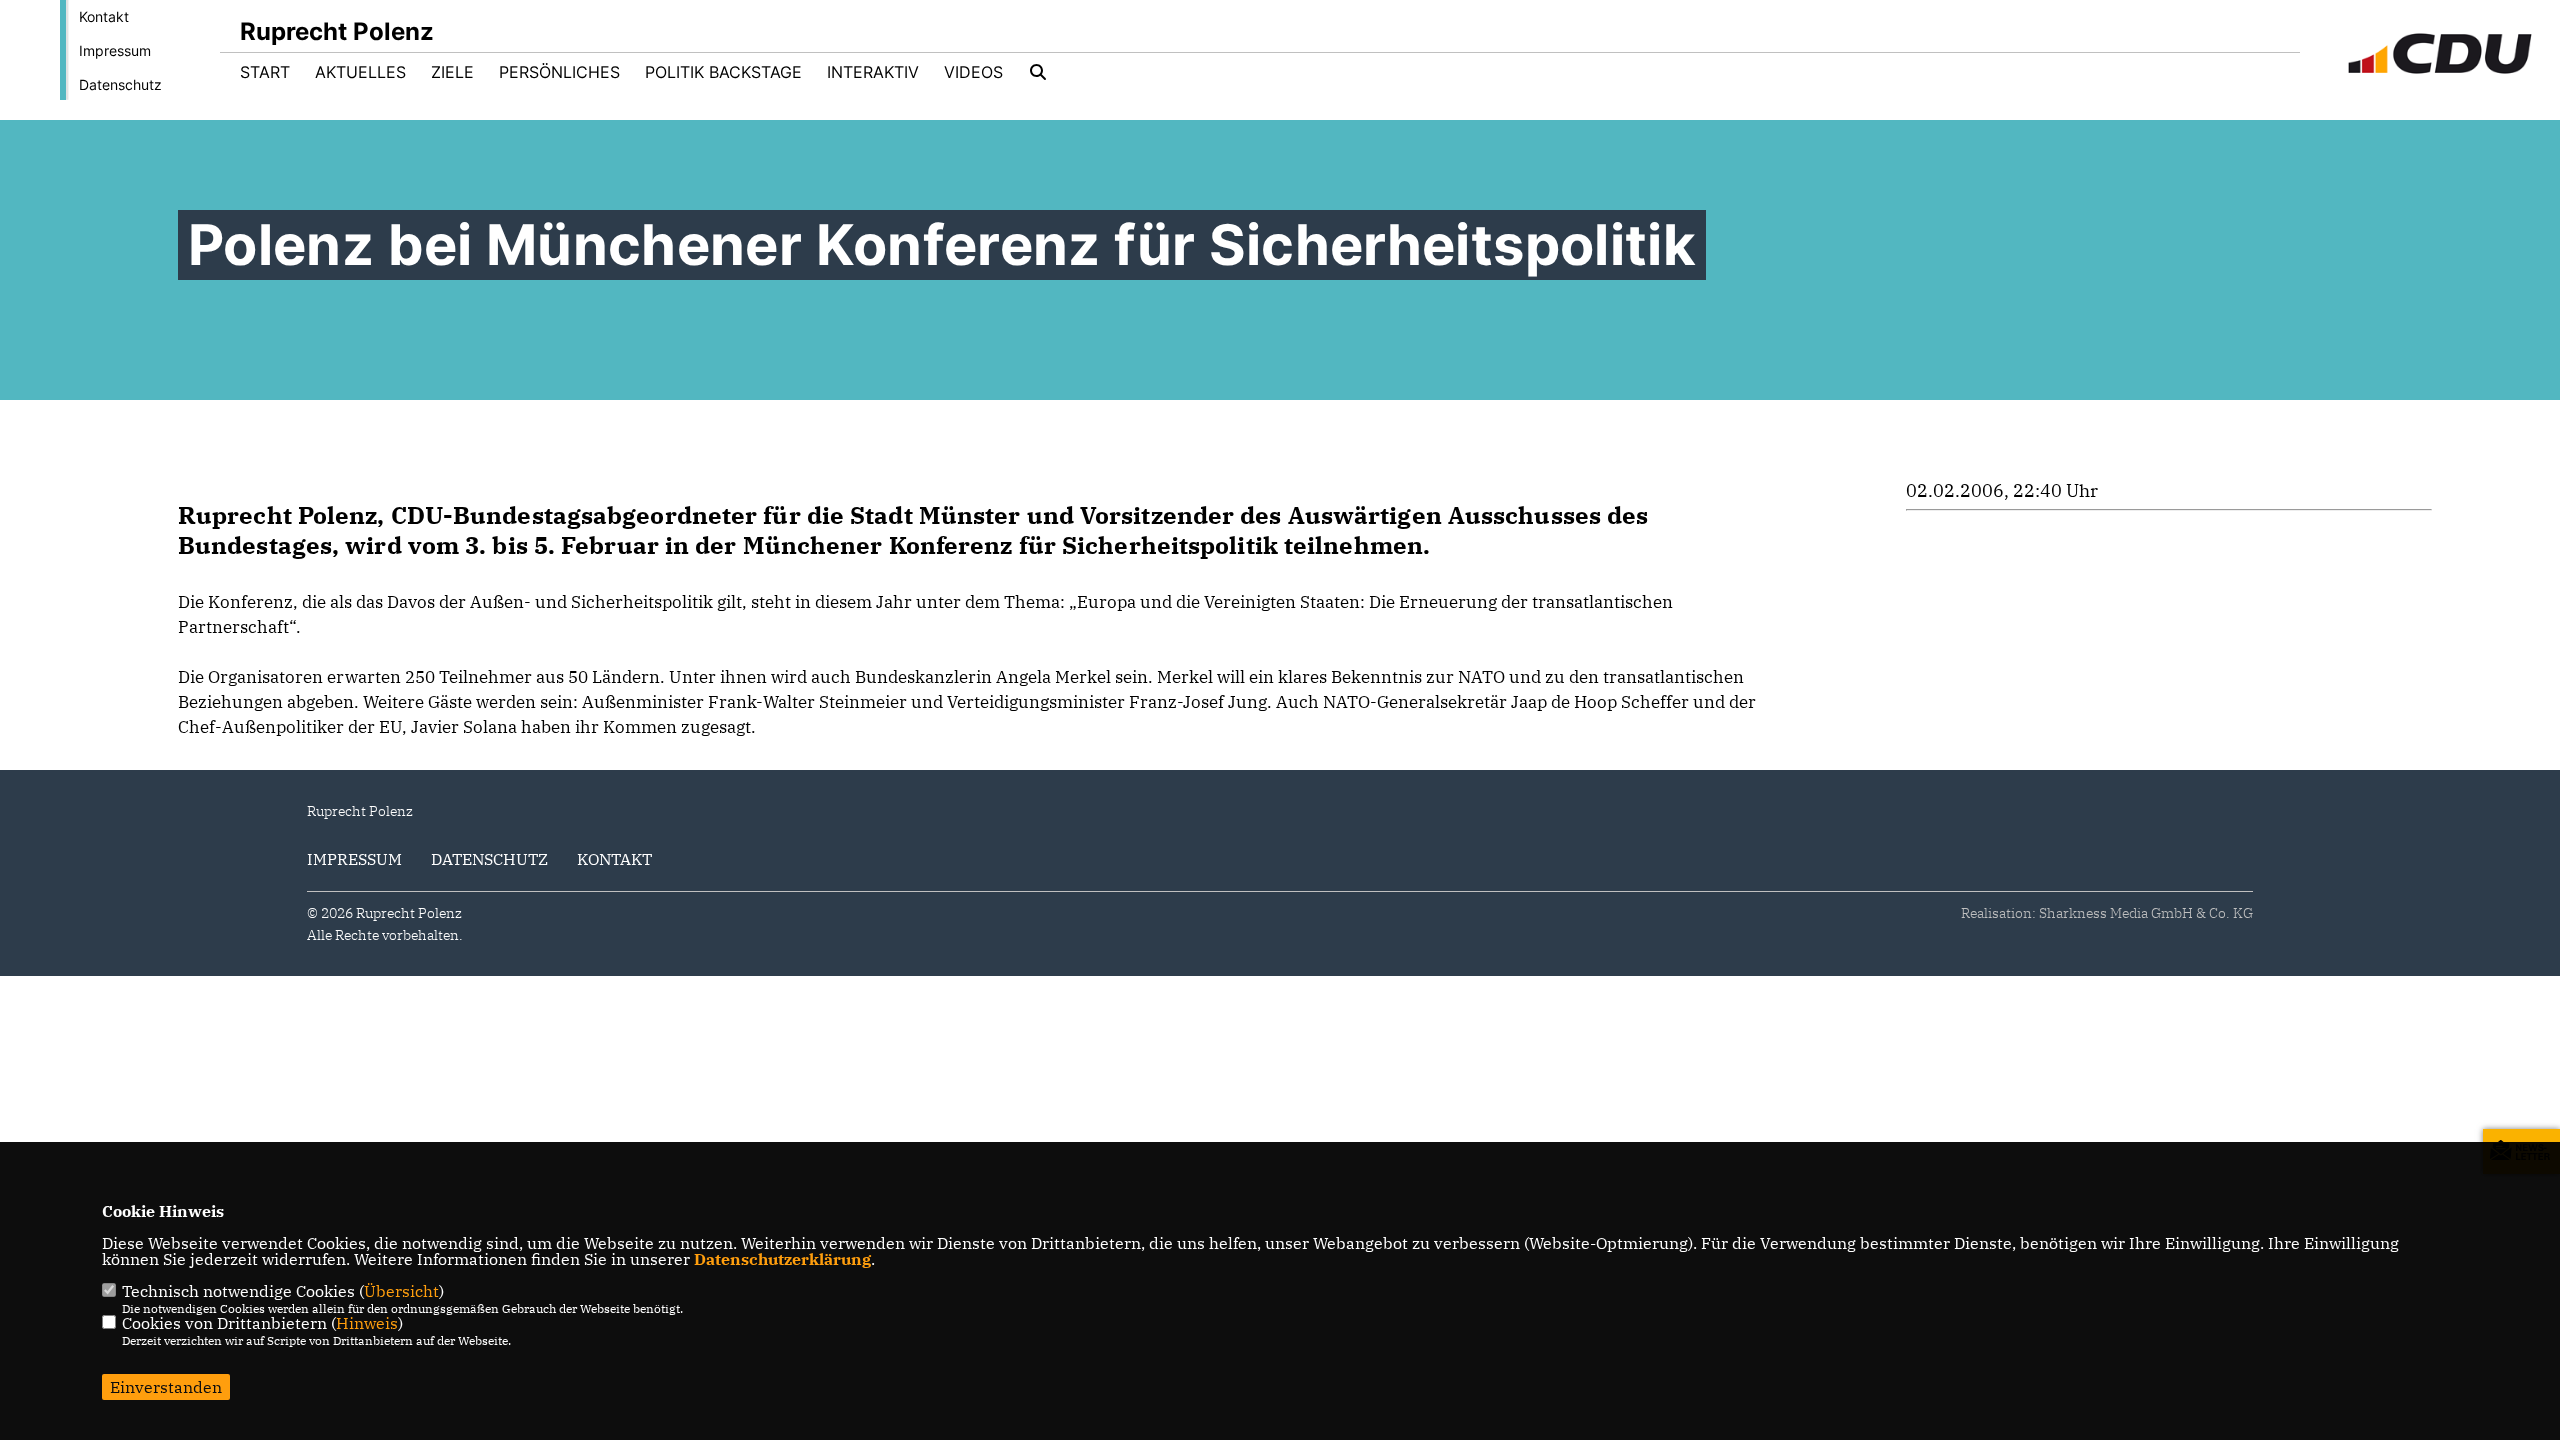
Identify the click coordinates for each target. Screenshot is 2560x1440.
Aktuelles (360, 72)
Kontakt (104, 16)
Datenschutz (120, 84)
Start (265, 72)
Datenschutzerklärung (782, 1259)
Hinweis (367, 1323)
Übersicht (401, 1291)
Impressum (115, 50)
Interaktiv (873, 72)
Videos (973, 72)
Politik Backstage (723, 72)
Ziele (452, 72)
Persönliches (559, 72)
